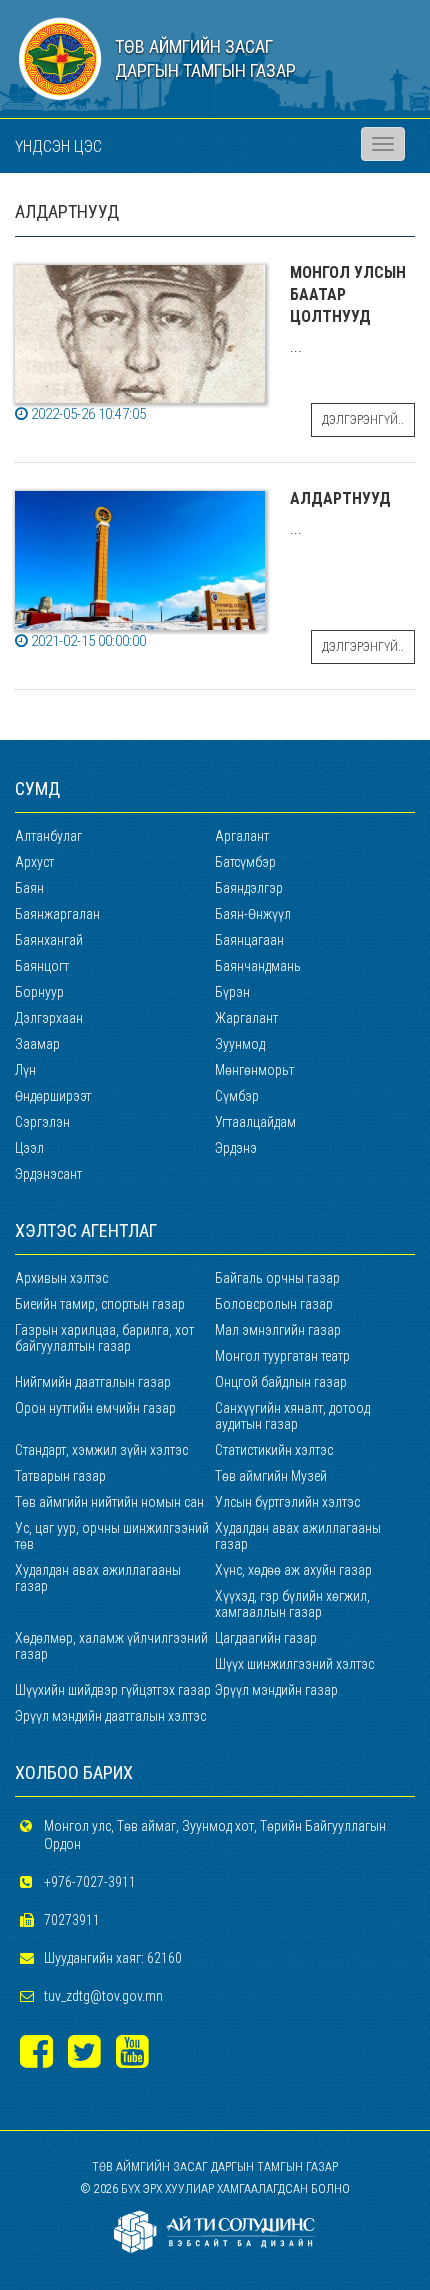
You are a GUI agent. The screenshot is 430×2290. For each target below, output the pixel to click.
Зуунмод (240, 1044)
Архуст (34, 862)
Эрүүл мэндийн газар (276, 1690)
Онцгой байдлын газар (281, 1382)
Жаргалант (246, 1018)
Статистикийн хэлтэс (274, 1450)
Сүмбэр (237, 1096)
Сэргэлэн (42, 1122)
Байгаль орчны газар (277, 1278)
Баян (29, 888)
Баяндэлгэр (249, 888)
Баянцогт (42, 966)
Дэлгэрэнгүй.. (363, 420)
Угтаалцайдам (255, 1122)
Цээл (29, 1148)
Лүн (25, 1070)
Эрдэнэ (236, 1148)
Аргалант (242, 836)
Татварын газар (60, 1476)
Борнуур (39, 992)
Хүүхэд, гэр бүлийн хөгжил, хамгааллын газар (292, 1604)
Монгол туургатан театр (282, 1356)
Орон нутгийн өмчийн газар (95, 1408)
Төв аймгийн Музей (271, 1476)
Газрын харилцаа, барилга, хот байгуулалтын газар (104, 1338)
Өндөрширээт (53, 1096)
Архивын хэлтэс (61, 1278)
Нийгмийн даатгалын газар (93, 1382)
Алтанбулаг (48, 836)
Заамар (37, 1044)
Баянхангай (49, 940)
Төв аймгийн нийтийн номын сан (109, 1502)
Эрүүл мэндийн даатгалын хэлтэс (110, 1716)
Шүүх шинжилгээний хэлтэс (294, 1664)
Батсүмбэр (245, 862)
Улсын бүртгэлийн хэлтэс (287, 1502)
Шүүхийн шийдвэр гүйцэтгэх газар (113, 1690)
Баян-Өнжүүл (253, 914)
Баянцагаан (249, 940)
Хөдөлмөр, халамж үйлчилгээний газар (111, 1646)
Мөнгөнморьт (254, 1070)
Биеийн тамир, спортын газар (100, 1304)
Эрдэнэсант (48, 1174)
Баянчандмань (258, 966)
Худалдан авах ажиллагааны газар (298, 1536)
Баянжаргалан (57, 914)
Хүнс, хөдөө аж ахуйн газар (293, 1570)
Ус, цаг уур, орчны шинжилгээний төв (112, 1536)
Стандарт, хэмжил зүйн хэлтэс (101, 1450)
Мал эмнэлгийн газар (278, 1330)
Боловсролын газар (274, 1304)
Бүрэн (232, 992)
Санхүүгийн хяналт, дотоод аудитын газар (292, 1416)
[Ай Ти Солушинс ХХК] (215, 2231)
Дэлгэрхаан (49, 1018)
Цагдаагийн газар (266, 1638)
